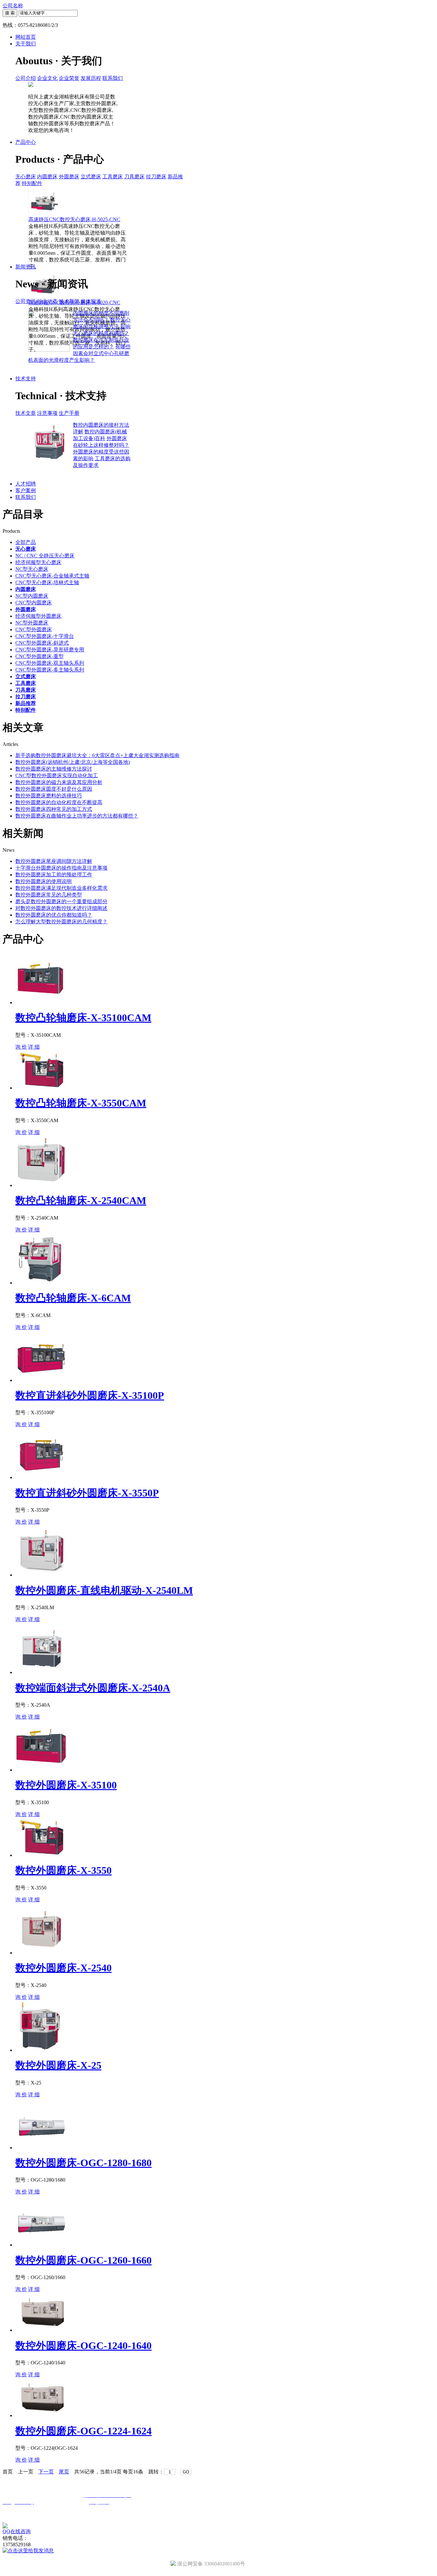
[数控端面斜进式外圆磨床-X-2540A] (41, 1672)
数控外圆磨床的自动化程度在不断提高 (59, 802)
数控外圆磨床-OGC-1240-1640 (83, 2346)
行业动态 (47, 301)
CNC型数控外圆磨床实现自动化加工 (57, 776)
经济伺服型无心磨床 (38, 562)
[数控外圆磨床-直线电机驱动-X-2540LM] (41, 1575)
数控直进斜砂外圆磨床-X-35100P (90, 1395)
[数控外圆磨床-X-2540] (41, 1953)
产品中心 (26, 142)
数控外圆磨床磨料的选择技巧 (49, 796)
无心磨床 (26, 177)
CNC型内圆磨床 (34, 603)
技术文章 (26, 413)
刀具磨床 (134, 177)
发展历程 (91, 78)
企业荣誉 (69, 78)
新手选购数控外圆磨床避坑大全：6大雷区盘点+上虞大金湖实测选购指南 (97, 755)
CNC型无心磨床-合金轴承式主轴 (52, 576)
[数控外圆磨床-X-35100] (41, 1770)
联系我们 (113, 78)
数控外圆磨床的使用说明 (44, 881)
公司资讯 (26, 301)
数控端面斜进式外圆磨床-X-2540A (93, 1688)
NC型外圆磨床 (32, 623)
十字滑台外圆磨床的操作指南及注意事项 (61, 868)
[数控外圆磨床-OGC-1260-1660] (41, 2245)
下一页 (46, 2472)
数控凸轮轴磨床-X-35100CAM (83, 1018)
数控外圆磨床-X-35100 (66, 1785)
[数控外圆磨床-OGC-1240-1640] (43, 2330)
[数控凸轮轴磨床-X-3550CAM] (43, 1088)
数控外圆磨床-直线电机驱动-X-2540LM (104, 1590)
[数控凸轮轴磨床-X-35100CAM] (41, 1002)
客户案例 (26, 490)
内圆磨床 (47, 177)
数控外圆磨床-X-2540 (64, 1968)
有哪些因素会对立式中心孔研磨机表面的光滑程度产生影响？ (79, 353)
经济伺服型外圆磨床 (38, 616)
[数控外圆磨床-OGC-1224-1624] (43, 2415)
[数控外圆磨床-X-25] (41, 2050)
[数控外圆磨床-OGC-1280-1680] (41, 2148)
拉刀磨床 (156, 177)
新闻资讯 (26, 267)
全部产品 (26, 542)
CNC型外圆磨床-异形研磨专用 (50, 650)
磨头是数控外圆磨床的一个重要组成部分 (61, 901)
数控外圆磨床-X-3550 (64, 1870)
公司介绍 (26, 78)
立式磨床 (91, 177)
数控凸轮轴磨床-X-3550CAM (81, 1103)
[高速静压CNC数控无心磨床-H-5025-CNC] (44, 215)
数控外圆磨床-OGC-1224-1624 (83, 2431)
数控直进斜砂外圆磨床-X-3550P (87, 1493)
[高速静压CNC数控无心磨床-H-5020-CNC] (44, 298)
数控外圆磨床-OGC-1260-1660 (83, 2260)
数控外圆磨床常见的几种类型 (49, 895)
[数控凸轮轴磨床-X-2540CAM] (41, 1185)
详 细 (34, 1047)
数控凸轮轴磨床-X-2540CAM (81, 1200)
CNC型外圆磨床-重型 (40, 656)
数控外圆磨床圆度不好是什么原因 (54, 789)
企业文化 (47, 78)
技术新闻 (69, 301)
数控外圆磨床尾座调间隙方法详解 (54, 861)
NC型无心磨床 (32, 569)
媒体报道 (91, 301)
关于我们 (26, 44)
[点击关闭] (3, 2520)
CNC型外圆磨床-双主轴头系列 (50, 663)
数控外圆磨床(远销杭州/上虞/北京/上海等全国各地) (73, 762)
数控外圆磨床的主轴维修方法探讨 (54, 769)
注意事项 (47, 413)
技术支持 (26, 379)
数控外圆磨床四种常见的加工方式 (54, 809)
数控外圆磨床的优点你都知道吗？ (54, 915)
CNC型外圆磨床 (34, 629)
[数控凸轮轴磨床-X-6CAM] (41, 1283)
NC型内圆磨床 (32, 596)
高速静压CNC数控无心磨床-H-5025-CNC (74, 219)
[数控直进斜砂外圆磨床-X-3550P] (41, 1477)
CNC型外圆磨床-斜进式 (42, 643)
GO (186, 2472)
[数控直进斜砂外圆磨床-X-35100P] (41, 1380)
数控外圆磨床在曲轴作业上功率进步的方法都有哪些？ (77, 816)
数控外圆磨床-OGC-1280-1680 (83, 2163)
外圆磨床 (69, 177)
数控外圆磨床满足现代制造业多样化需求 (61, 888)
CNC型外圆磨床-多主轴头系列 (50, 670)
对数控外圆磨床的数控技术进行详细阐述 (61, 908)
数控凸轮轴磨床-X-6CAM (73, 1298)
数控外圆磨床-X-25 (58, 2065)
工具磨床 (113, 177)
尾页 (64, 2472)
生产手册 (69, 413)
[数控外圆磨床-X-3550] (43, 1855)
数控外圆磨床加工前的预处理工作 (54, 875)
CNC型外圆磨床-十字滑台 (45, 636)
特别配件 (32, 183)
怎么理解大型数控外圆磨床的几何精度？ (61, 922)
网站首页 (26, 37)
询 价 (21, 1047)
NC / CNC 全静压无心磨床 (45, 556)
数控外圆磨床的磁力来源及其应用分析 (59, 782)
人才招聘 (26, 484)
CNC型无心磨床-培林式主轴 (47, 582)
